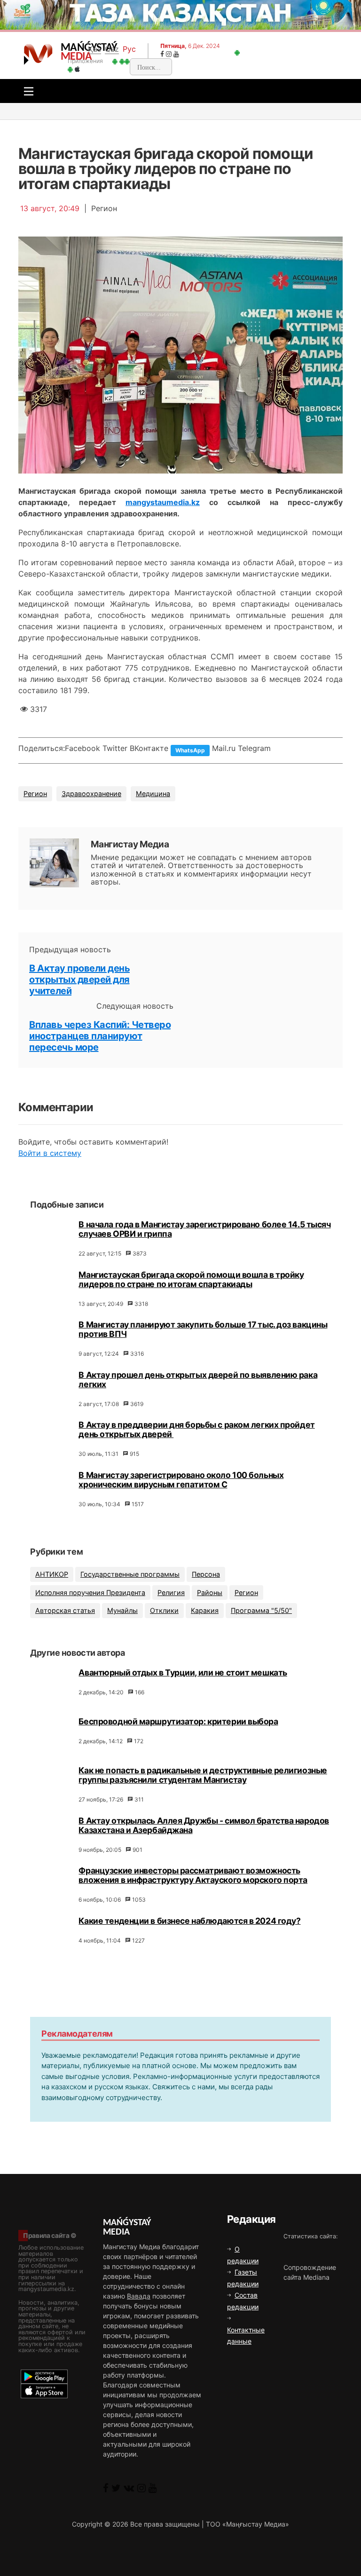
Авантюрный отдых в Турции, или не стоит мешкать (183, 1672)
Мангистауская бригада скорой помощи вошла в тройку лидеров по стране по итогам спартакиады (191, 1279)
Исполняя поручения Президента (90, 1592)
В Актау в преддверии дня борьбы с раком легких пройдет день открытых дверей (196, 1429)
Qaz (112, 49)
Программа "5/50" (261, 1610)
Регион (35, 794)
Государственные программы (130, 1574)
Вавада (139, 2296)
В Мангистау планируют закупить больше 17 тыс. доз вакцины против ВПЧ (203, 1329)
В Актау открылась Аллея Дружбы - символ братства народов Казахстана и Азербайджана (204, 1825)
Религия (171, 1592)
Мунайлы (122, 1610)
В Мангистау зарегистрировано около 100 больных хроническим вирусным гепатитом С (181, 1480)
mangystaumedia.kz (163, 502)
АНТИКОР (52, 1574)
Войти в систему (50, 1153)
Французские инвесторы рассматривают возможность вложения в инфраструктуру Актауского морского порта (193, 1875)
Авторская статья (65, 1610)
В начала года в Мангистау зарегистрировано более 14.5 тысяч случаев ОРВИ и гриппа (204, 1229)
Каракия (205, 1610)
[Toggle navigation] (26, 91)
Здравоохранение (91, 794)
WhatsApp (190, 750)
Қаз (94, 49)
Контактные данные (246, 2335)
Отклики (164, 1610)
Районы (210, 1592)
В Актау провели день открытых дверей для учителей (79, 980)
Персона (206, 1574)
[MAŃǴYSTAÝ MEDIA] (38, 54)
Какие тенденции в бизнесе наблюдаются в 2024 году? (189, 1921)
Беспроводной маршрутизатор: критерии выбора (178, 1721)
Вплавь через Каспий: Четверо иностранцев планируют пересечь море (100, 1036)
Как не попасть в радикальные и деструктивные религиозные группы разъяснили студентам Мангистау (203, 1775)
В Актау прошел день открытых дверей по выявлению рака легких (198, 1379)
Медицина (153, 794)
